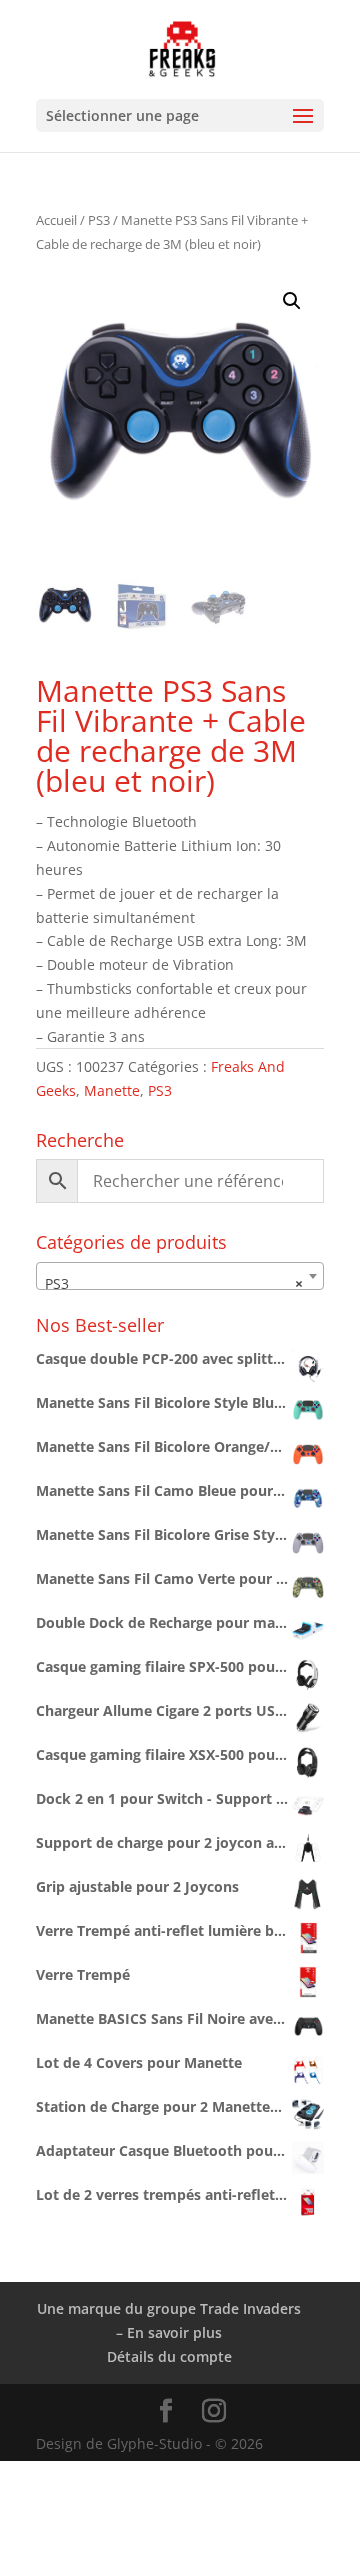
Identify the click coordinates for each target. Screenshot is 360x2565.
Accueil (56, 220)
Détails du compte (169, 2356)
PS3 (99, 220)
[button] (292, 301)
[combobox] (180, 1276)
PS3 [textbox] (174, 1283)
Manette (112, 1090)
